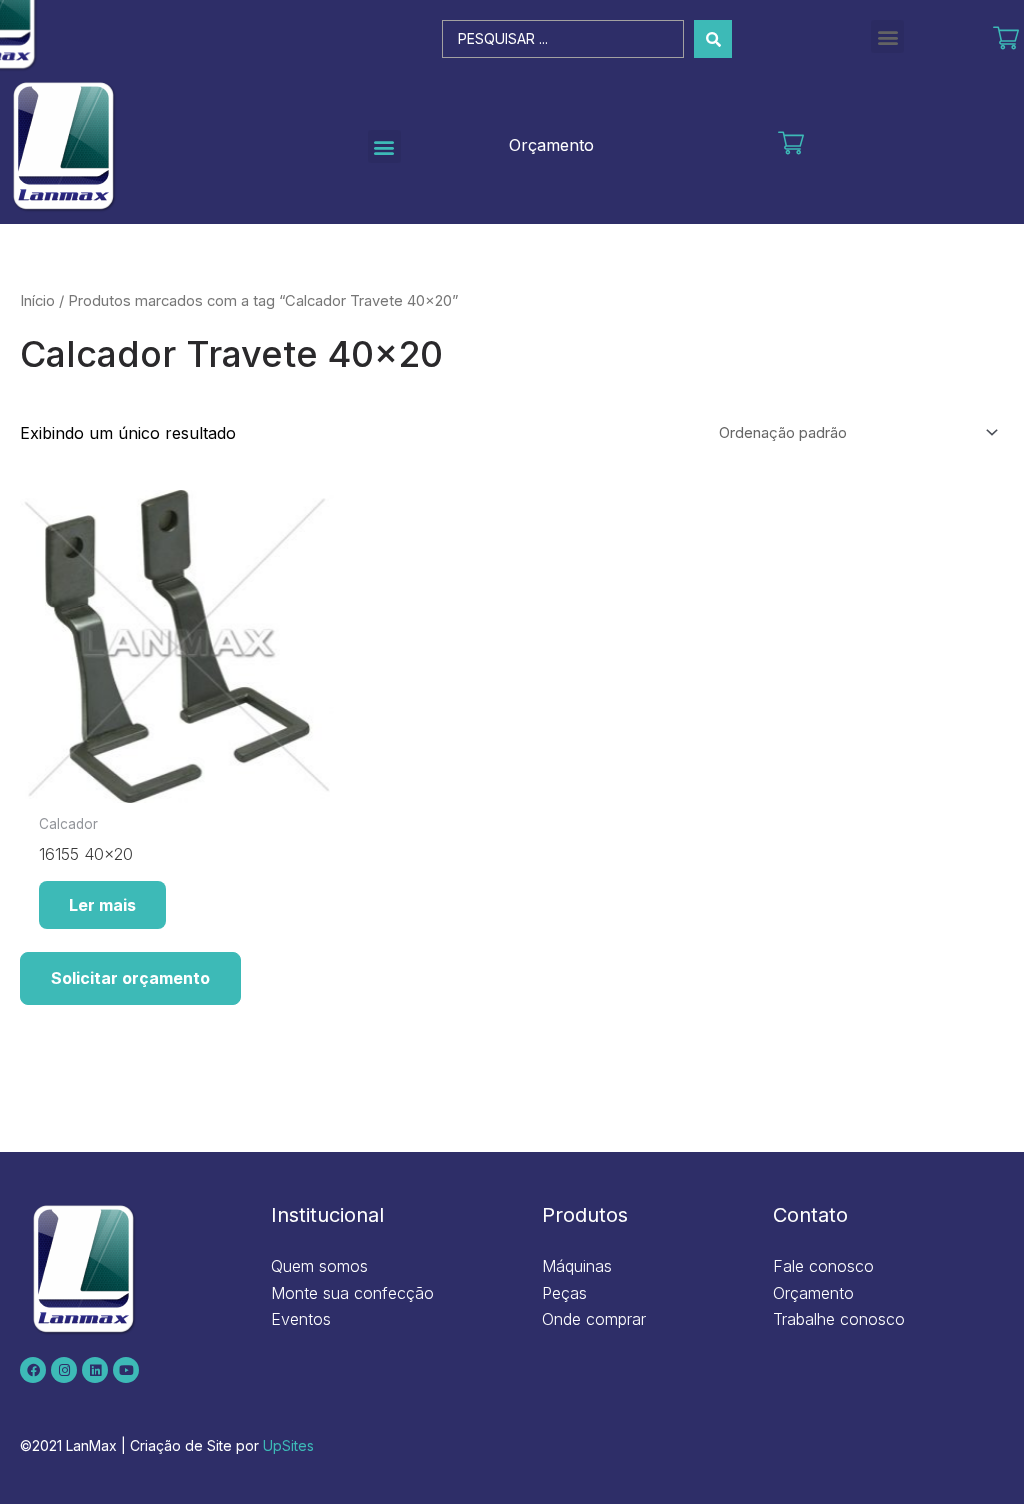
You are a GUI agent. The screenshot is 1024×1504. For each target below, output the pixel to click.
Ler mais (102, 905)
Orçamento (551, 145)
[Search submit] (713, 39)
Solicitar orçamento (130, 978)
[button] (887, 36)
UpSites (288, 1445)
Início (37, 301)
